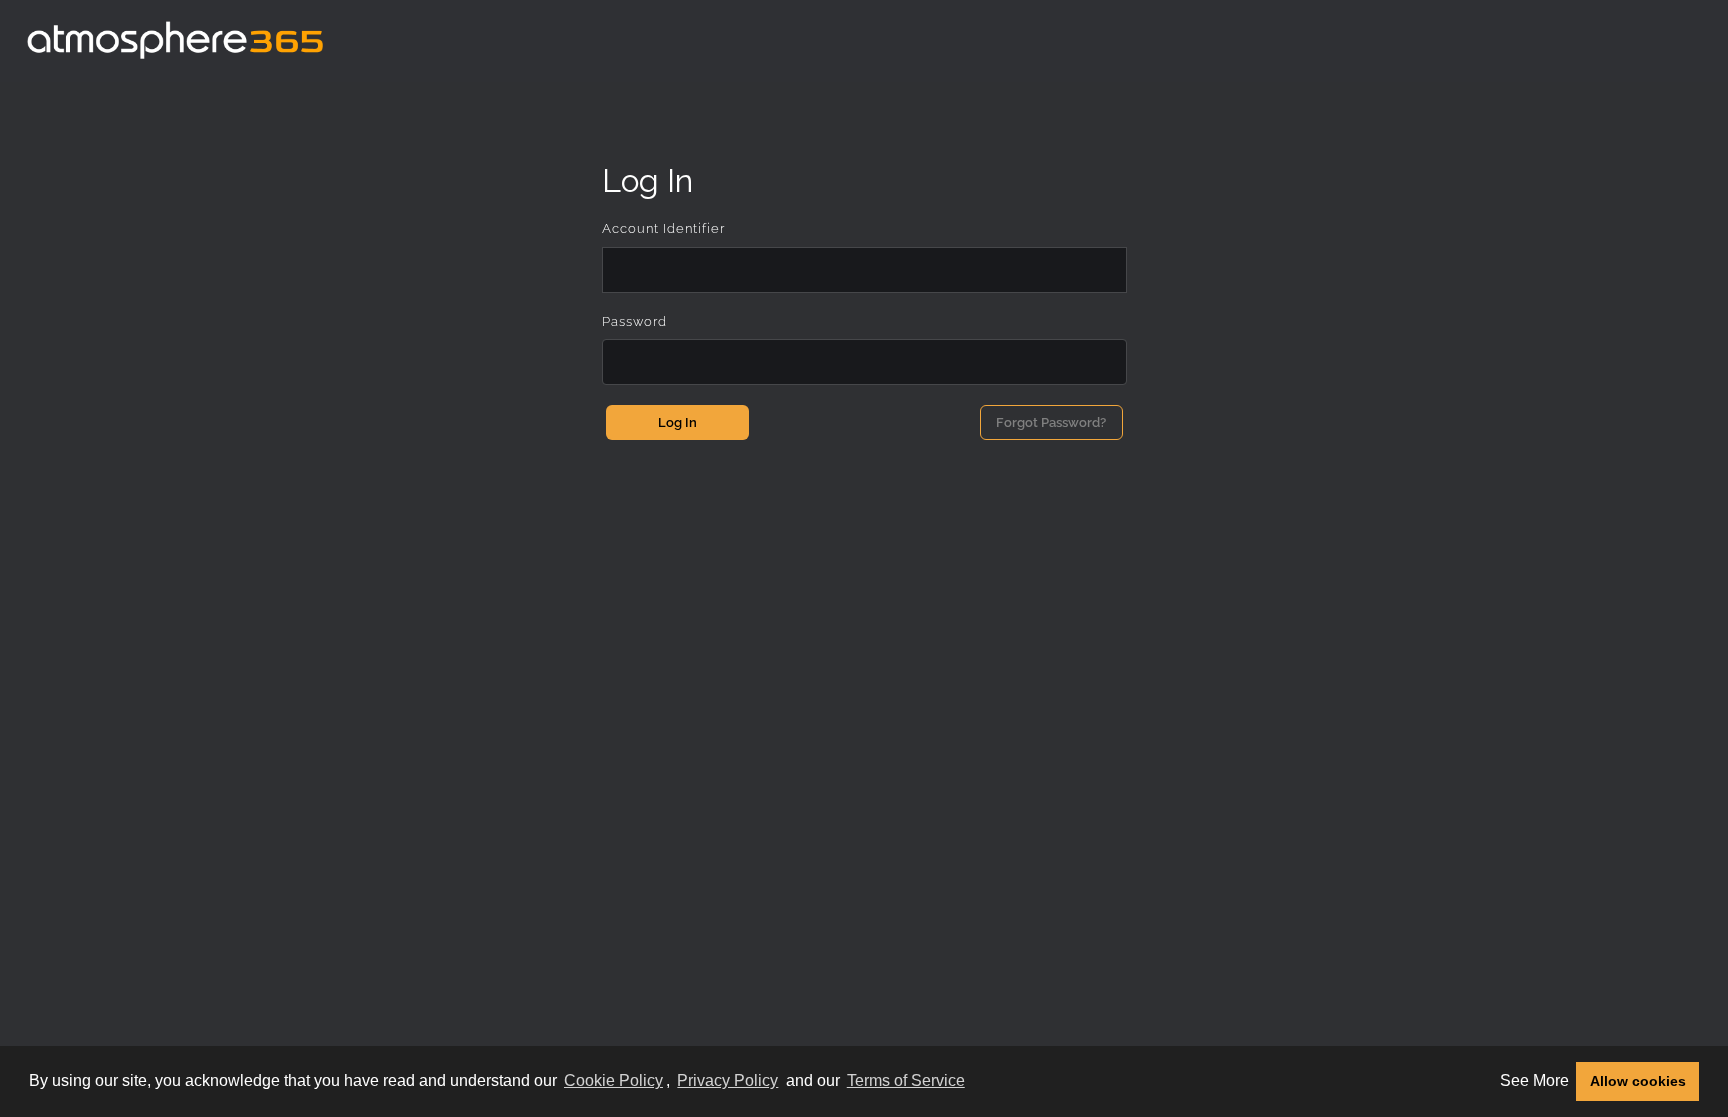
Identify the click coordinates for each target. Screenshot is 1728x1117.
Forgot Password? (1051, 422)
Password (634, 321)
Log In (677, 422)
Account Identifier (663, 228)
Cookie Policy (613, 1080)
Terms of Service (906, 1080)
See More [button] (1534, 1080)
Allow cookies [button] (1638, 1081)
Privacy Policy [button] (727, 1080)
